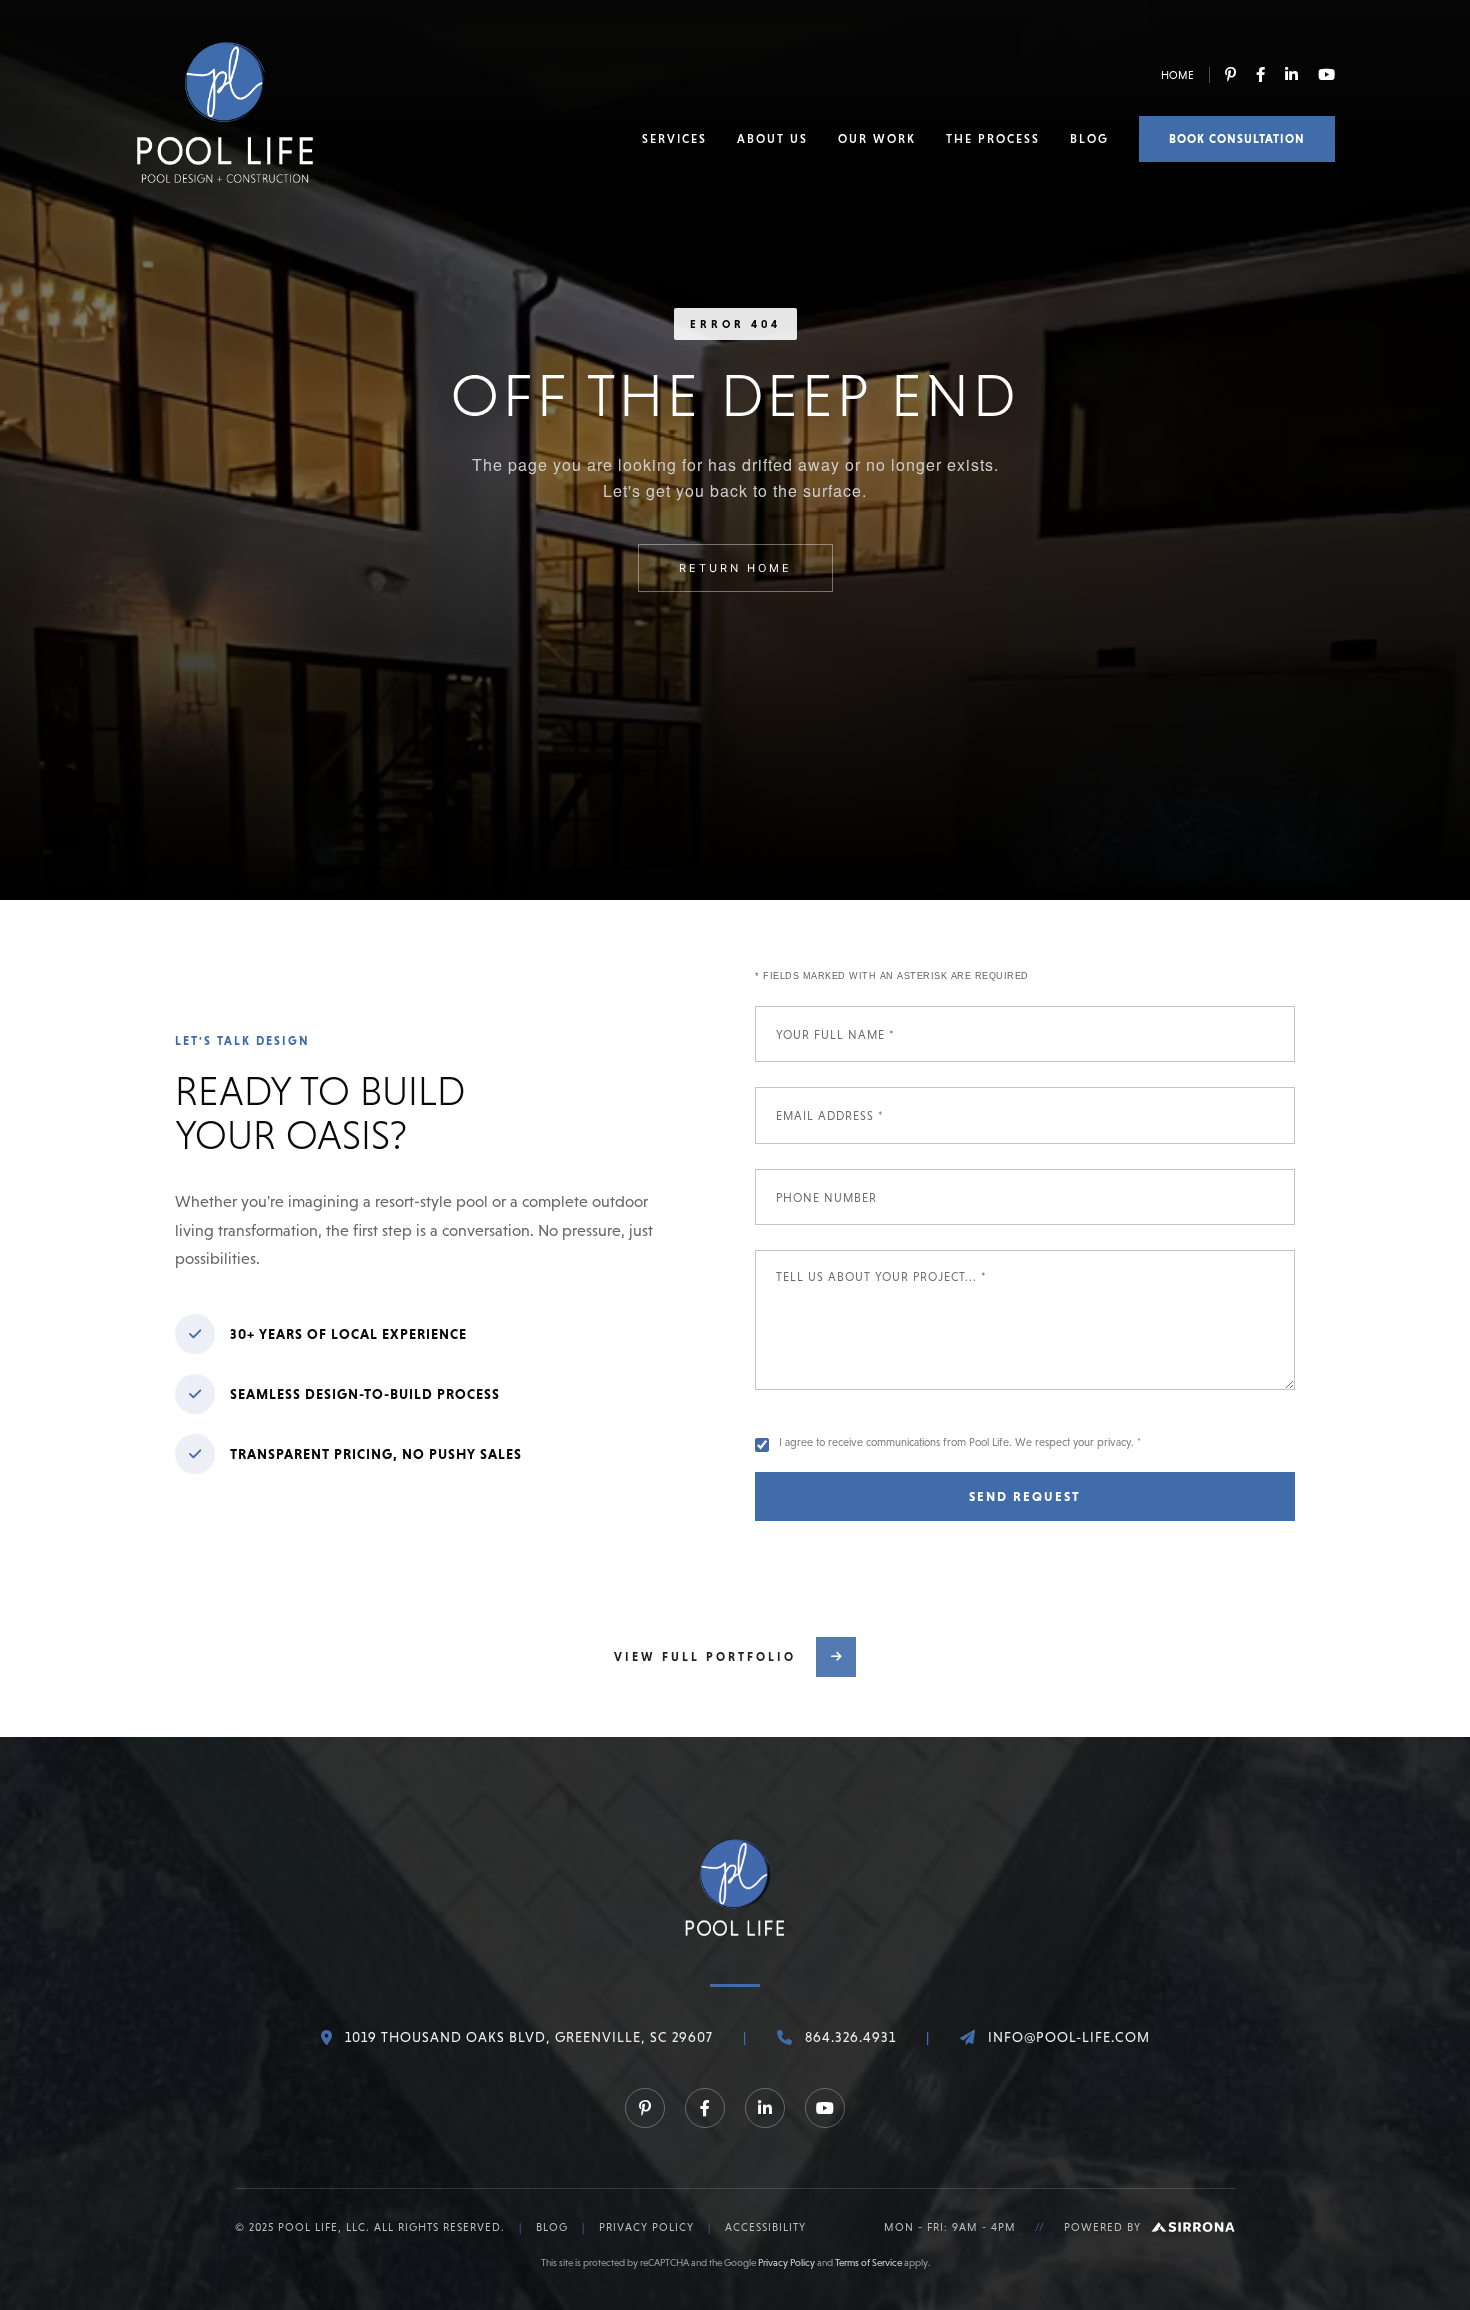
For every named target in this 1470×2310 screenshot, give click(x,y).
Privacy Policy (646, 2227)
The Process (993, 139)
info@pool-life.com (1069, 2037)
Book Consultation (1237, 139)
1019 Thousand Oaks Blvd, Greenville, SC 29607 (529, 2037)
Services (674, 139)
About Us (772, 139)
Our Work (877, 139)
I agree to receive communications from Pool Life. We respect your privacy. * (960, 1442)
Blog (1089, 139)
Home (1177, 75)
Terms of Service (868, 2262)
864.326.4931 (850, 2037)
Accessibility (765, 2227)
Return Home (735, 568)
